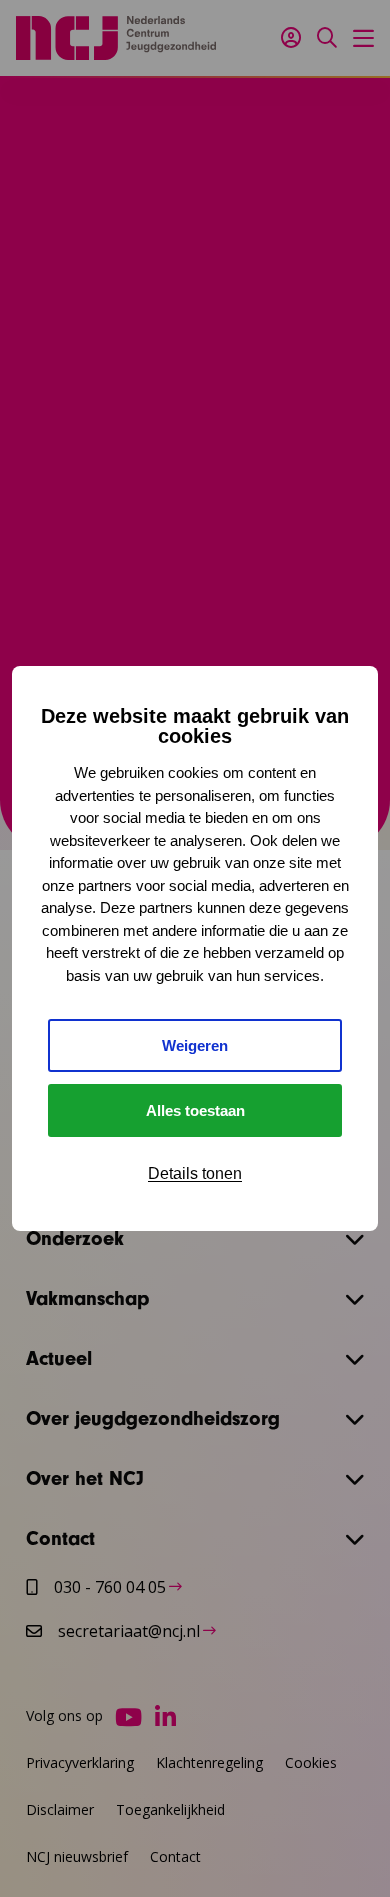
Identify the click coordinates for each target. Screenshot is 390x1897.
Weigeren (195, 1045)
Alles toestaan (195, 1110)
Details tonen (195, 1173)
